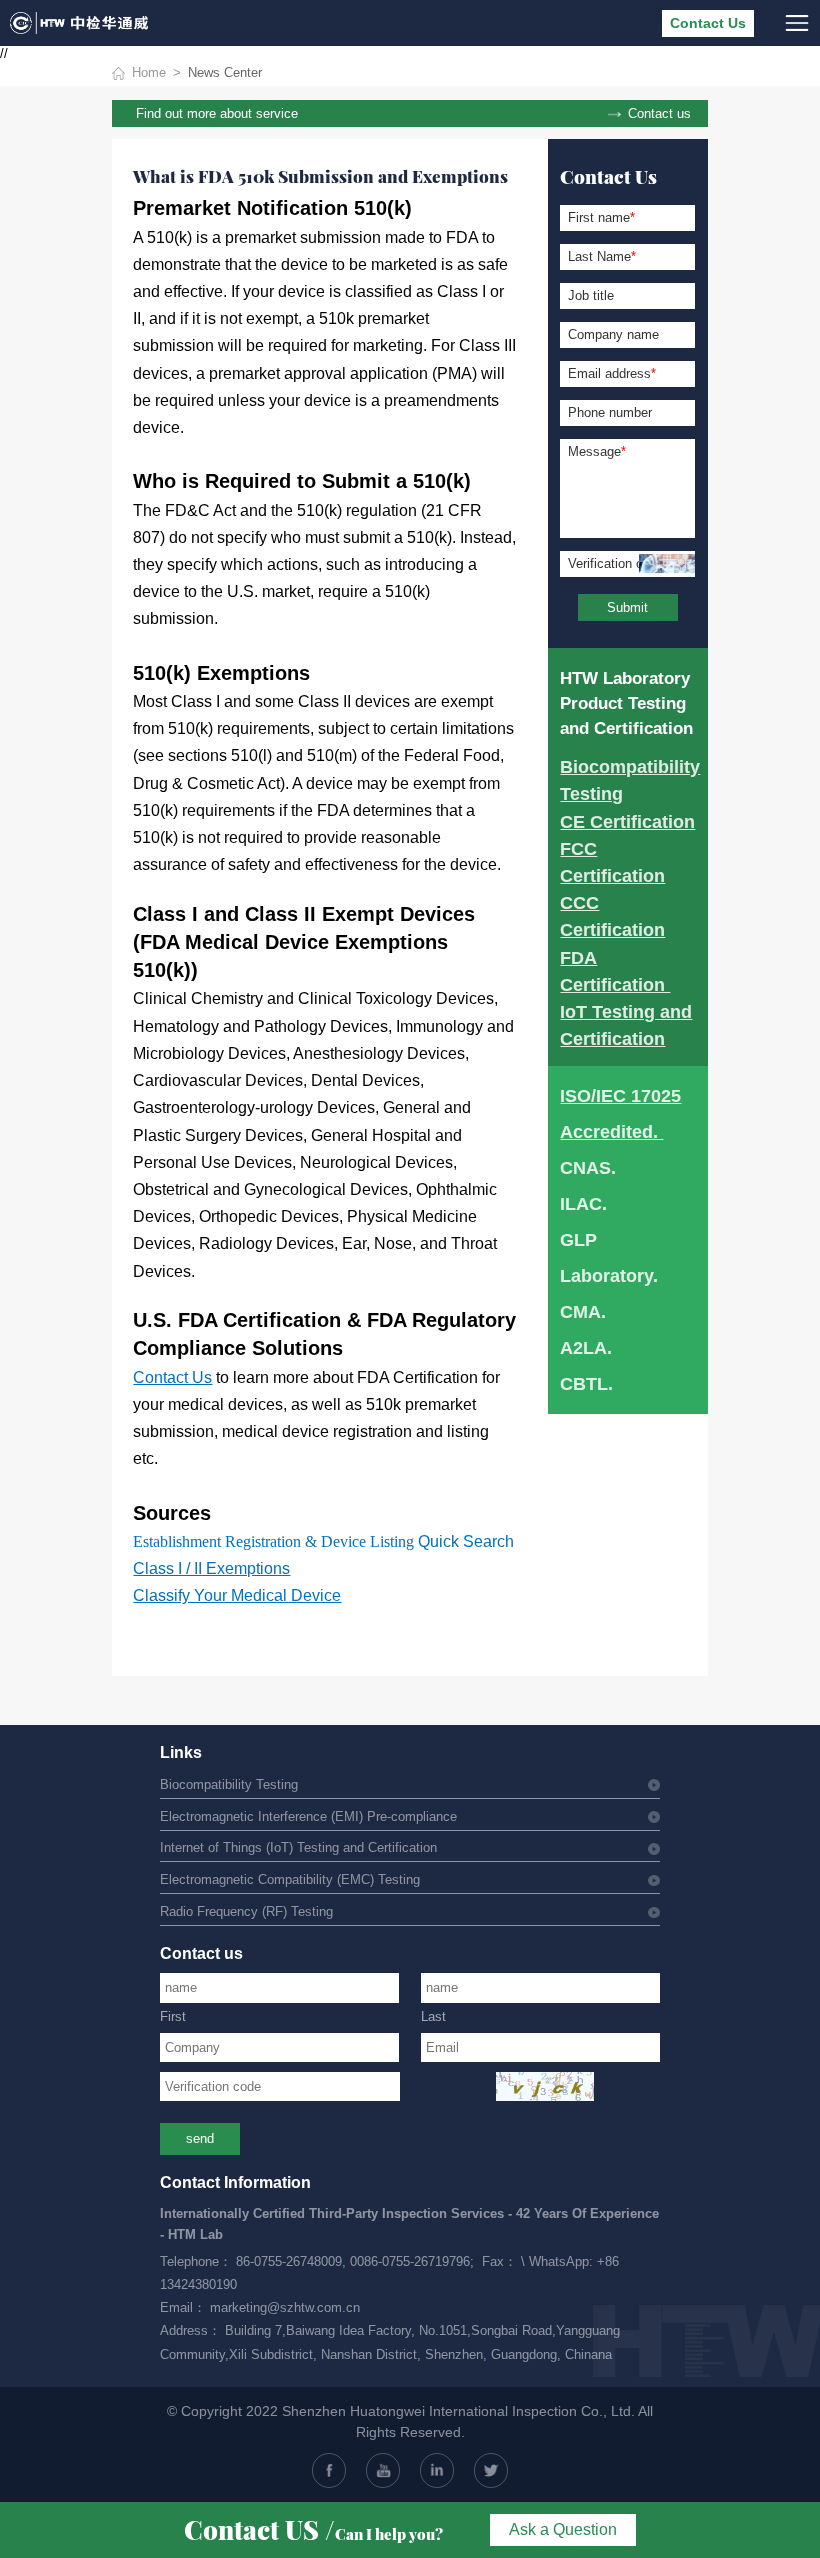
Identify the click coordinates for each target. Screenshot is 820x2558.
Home (149, 73)
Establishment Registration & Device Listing (273, 1541)
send (200, 2139)
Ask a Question (563, 2529)
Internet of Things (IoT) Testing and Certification (298, 1848)
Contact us (659, 114)
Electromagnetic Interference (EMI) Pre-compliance (308, 1817)
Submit (627, 607)
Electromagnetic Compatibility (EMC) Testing (290, 1880)
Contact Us (708, 23)
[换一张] (545, 2087)
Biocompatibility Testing (229, 1785)
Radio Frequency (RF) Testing (246, 1912)
